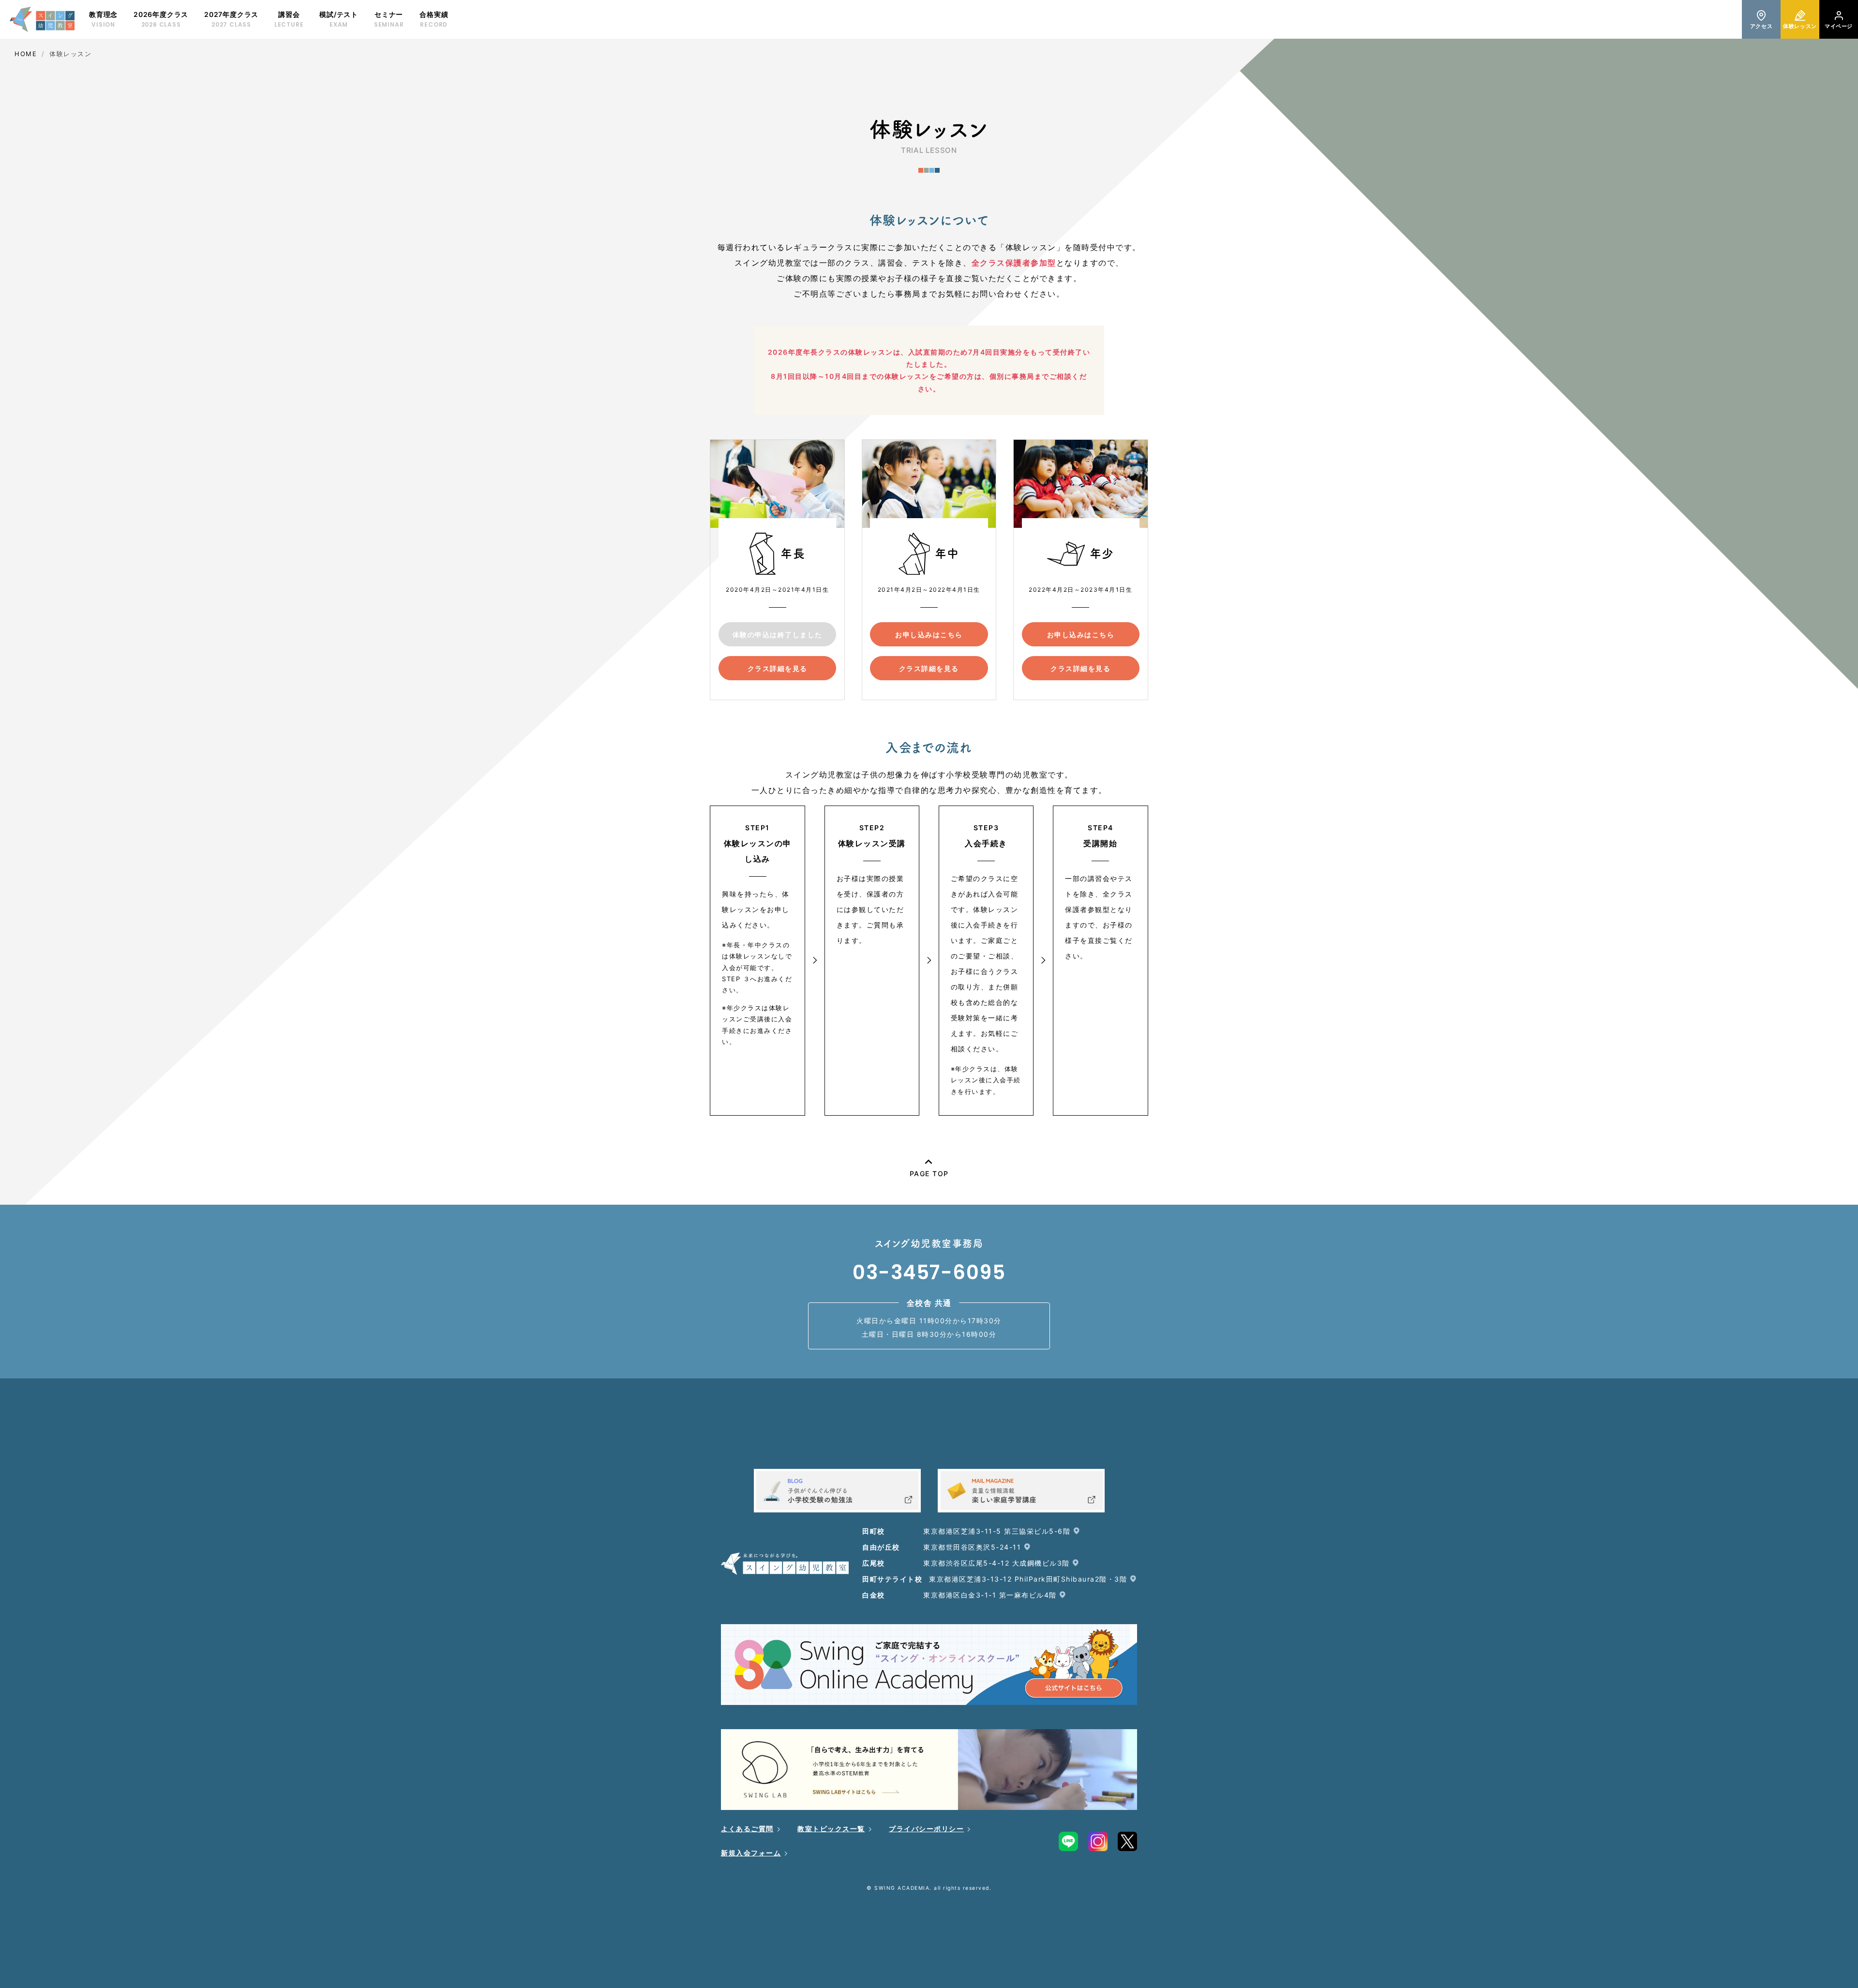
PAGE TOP (929, 1173)
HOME (26, 54)
